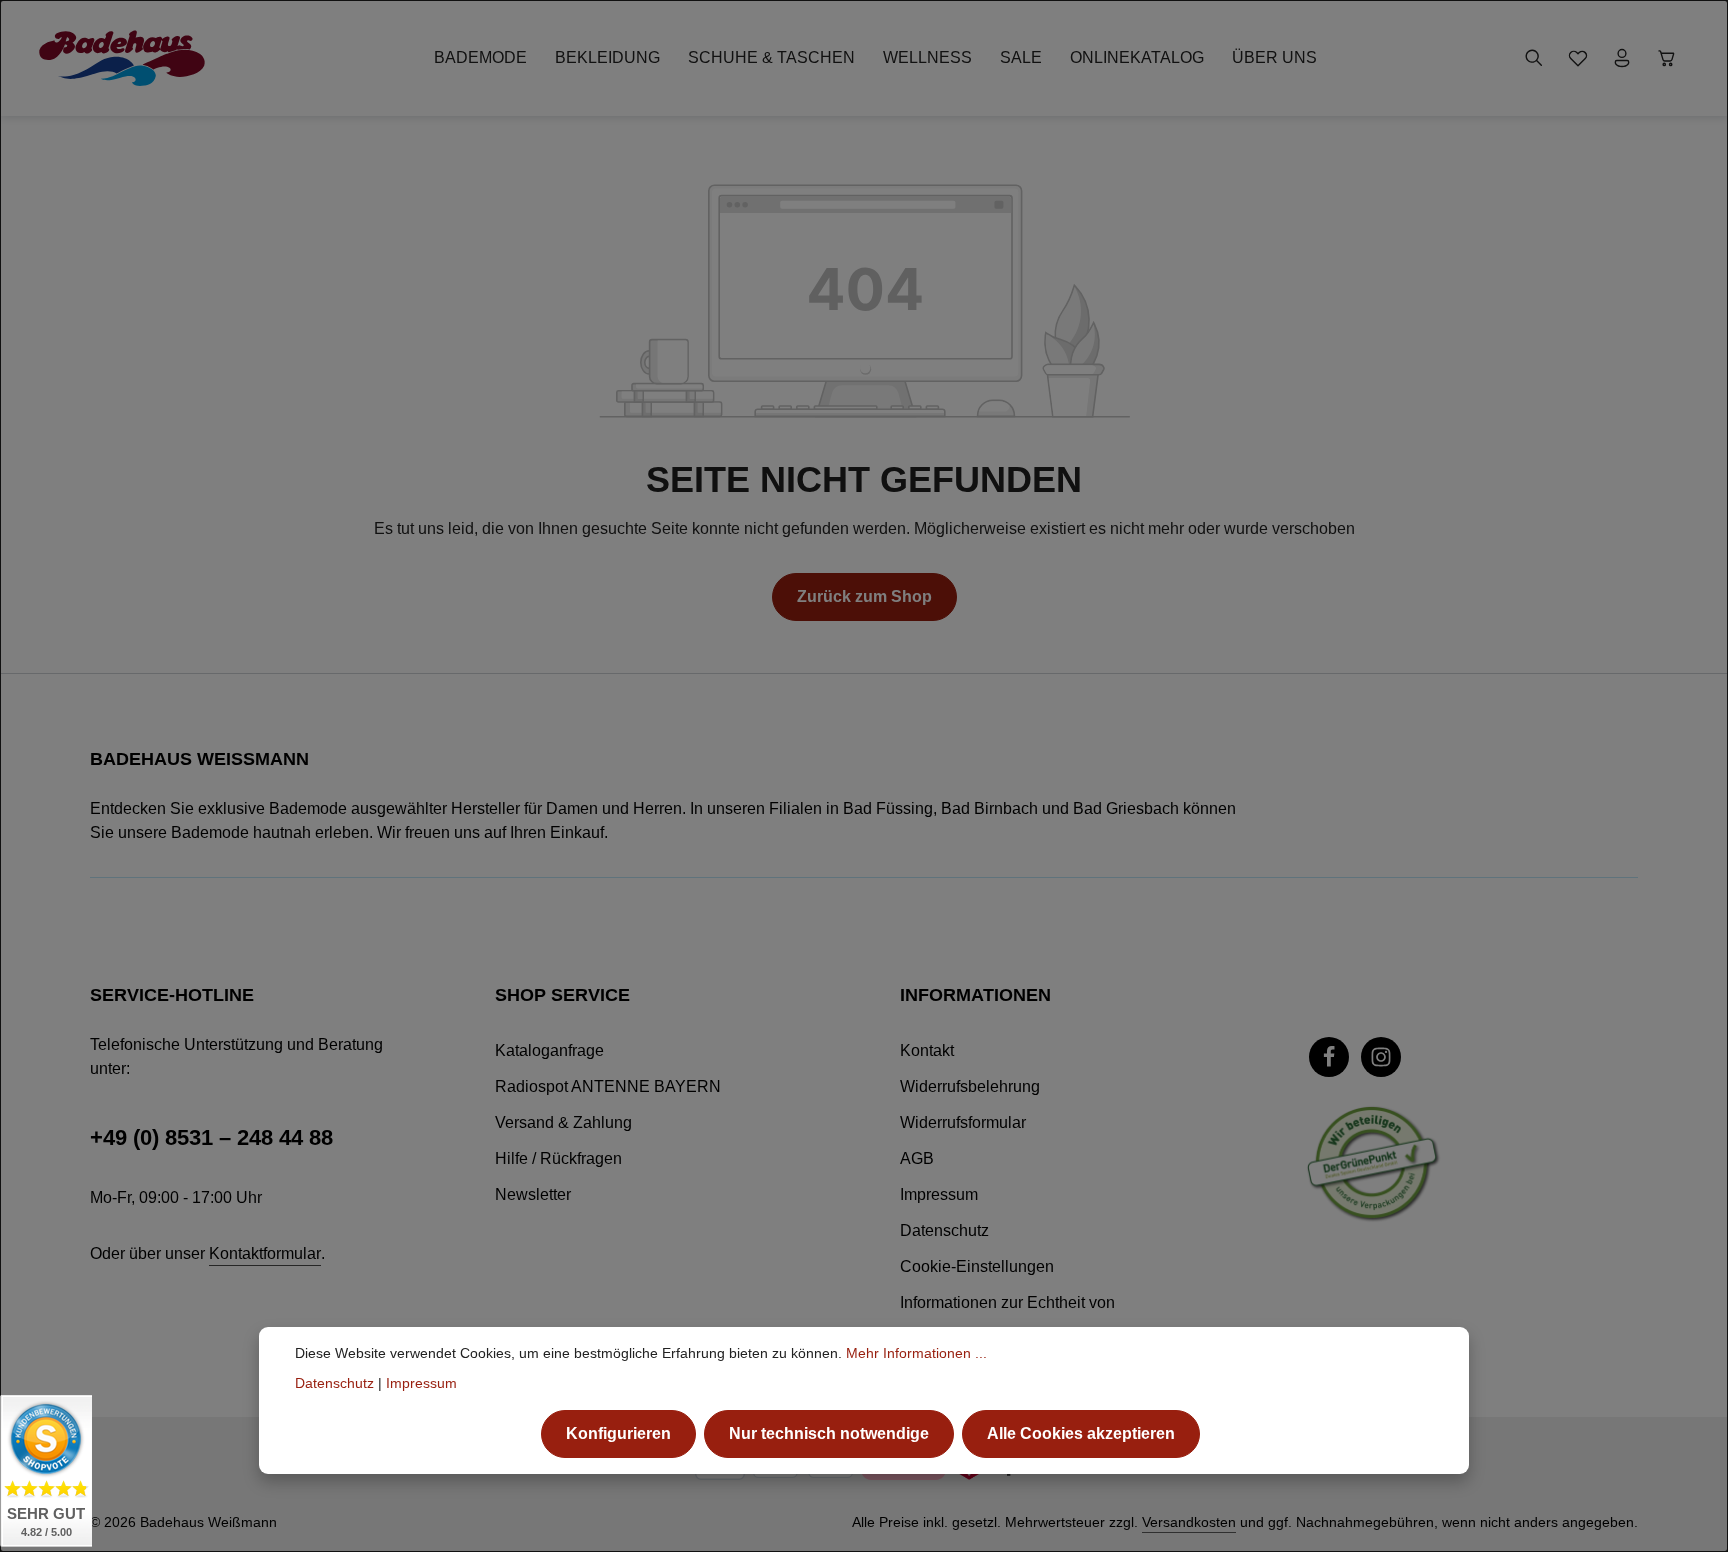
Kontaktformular (265, 1253)
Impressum (939, 1194)
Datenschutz (944, 1230)
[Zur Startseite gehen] (122, 58)
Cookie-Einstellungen (977, 1266)
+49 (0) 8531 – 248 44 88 (211, 1137)
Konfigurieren (618, 1433)
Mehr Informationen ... (916, 1353)
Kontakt (927, 1050)
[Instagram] (1381, 1057)
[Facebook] (1329, 1057)
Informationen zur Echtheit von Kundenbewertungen (1007, 1318)
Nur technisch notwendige (829, 1433)
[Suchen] (1534, 58)
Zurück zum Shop (864, 596)
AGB (917, 1158)
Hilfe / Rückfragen (558, 1158)
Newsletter (533, 1194)
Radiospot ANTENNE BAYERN (608, 1086)
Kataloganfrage (549, 1050)
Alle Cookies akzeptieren (1081, 1433)
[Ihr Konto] (1622, 58)
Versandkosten (1189, 1522)
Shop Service (562, 995)
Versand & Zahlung (563, 1122)
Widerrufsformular (963, 1122)
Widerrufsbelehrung (970, 1086)
